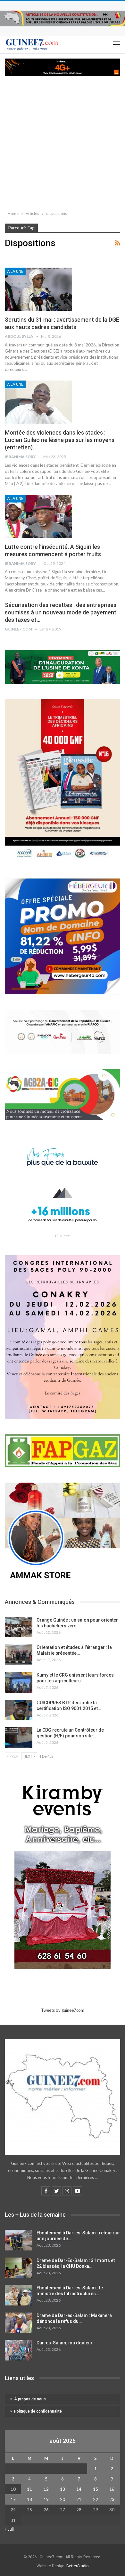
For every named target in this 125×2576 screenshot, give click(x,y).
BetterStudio (77, 2566)
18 (29, 2499)
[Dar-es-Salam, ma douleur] (19, 2350)
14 (79, 2489)
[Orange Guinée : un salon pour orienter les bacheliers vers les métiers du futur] (19, 1627)
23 (112, 2499)
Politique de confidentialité (38, 2411)
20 (63, 2499)
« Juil (9, 2529)
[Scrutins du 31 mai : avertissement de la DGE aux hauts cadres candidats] (38, 289)
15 (96, 2489)
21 (79, 2499)
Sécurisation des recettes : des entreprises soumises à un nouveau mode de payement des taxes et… (61, 612)
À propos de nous (30, 2399)
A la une (15, 271)
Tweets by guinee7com (63, 2010)
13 (63, 2489)
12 (46, 2489)
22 (96, 2499)
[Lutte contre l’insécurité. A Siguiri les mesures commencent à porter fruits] (38, 516)
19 (46, 2499)
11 (29, 2489)
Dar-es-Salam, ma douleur (65, 2343)
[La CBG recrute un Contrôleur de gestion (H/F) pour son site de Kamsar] (19, 1737)
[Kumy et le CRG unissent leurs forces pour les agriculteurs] (19, 1682)
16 (112, 2489)
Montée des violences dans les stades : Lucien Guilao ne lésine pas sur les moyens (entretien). (60, 440)
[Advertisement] (63, 142)
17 (13, 2499)
